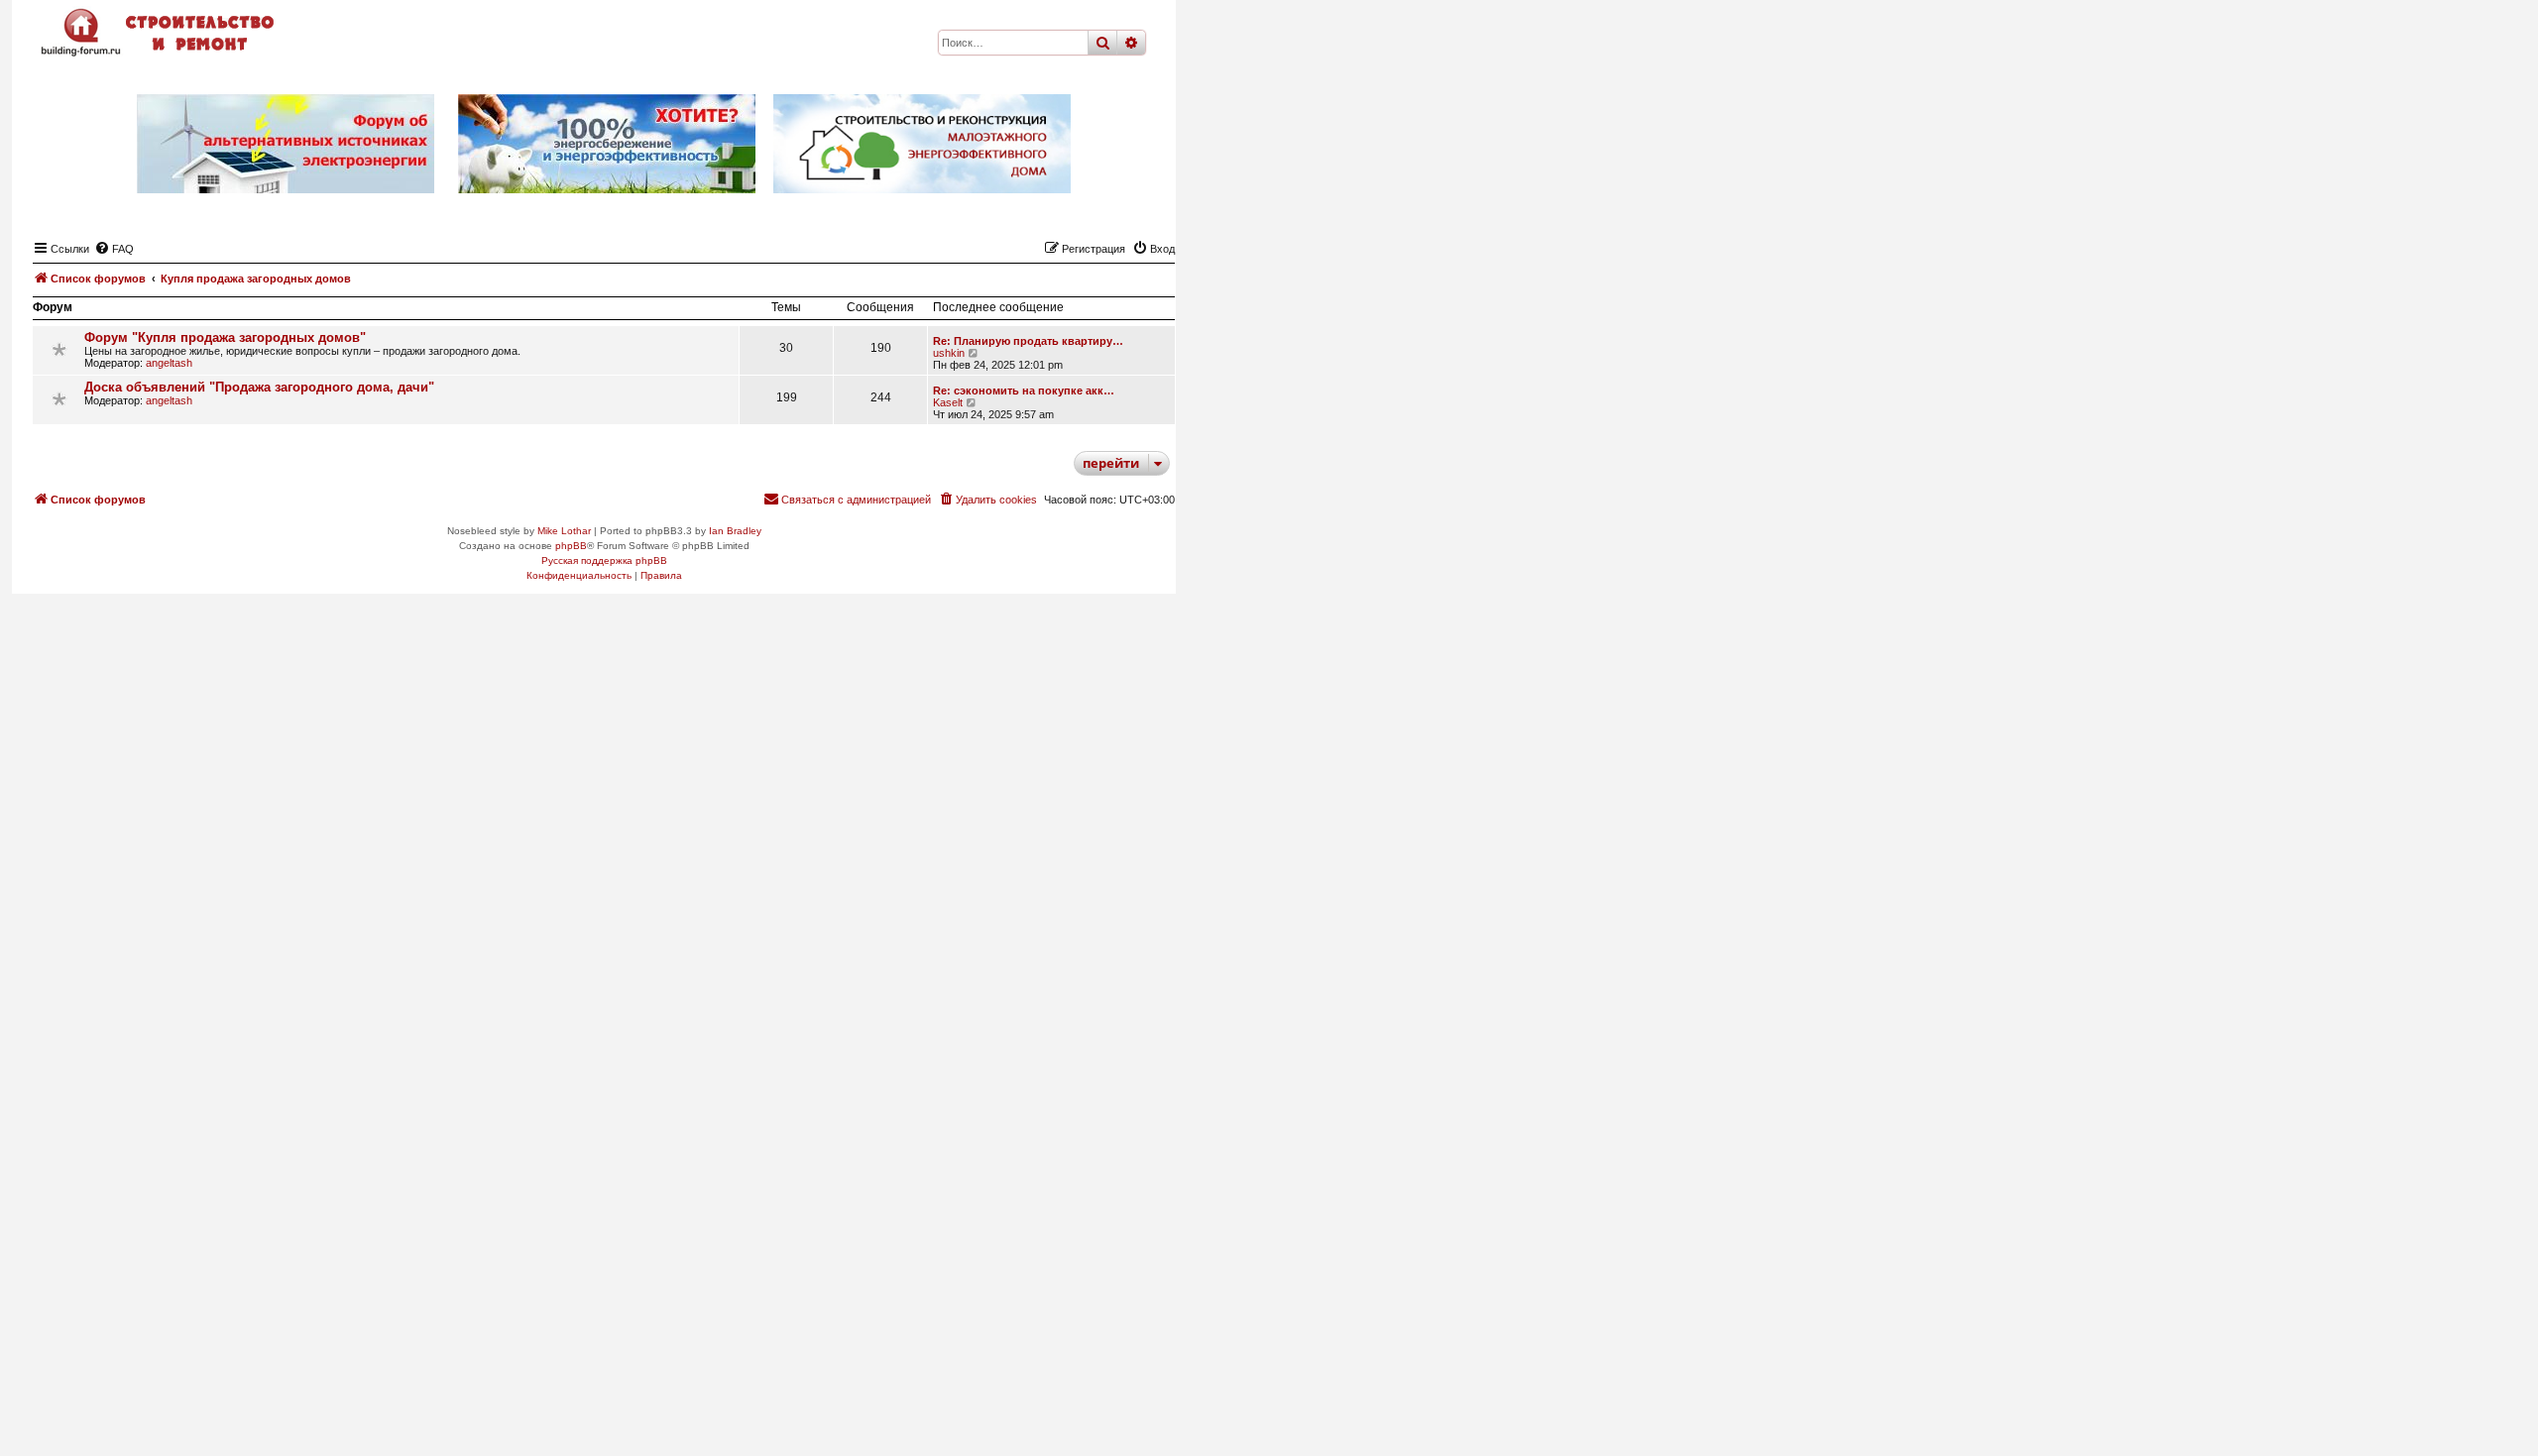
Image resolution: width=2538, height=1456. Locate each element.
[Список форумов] (160, 32)
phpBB (571, 546)
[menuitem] (114, 249)
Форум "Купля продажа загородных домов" (225, 337)
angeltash (169, 363)
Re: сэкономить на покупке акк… (1024, 391)
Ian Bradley (735, 531)
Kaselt (948, 402)
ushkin (949, 353)
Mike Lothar (564, 531)
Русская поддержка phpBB (604, 560)
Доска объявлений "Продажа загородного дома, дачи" (259, 387)
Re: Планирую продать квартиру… (1028, 341)
